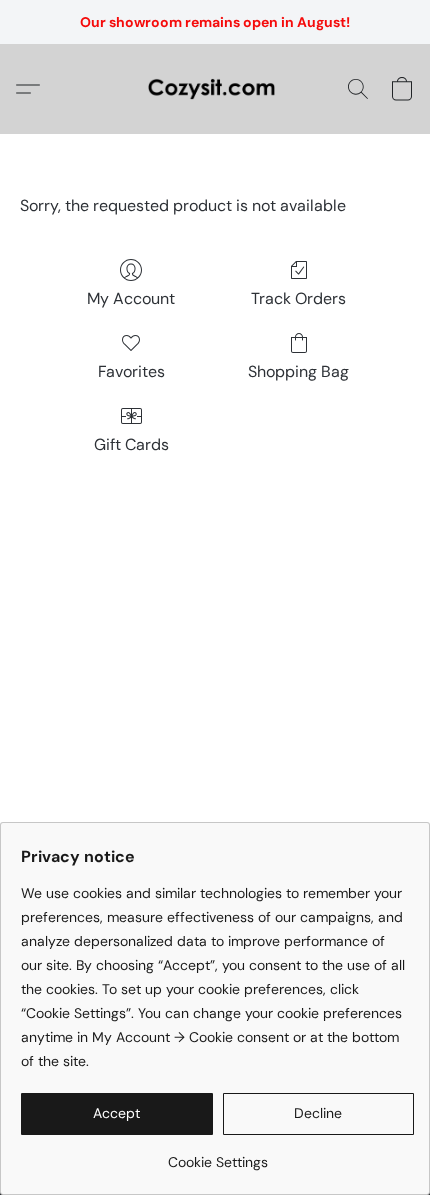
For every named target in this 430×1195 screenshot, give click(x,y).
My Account (131, 298)
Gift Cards (131, 444)
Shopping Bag (298, 371)
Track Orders (298, 298)
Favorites (131, 371)
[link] (217, 1154)
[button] (214, 89)
